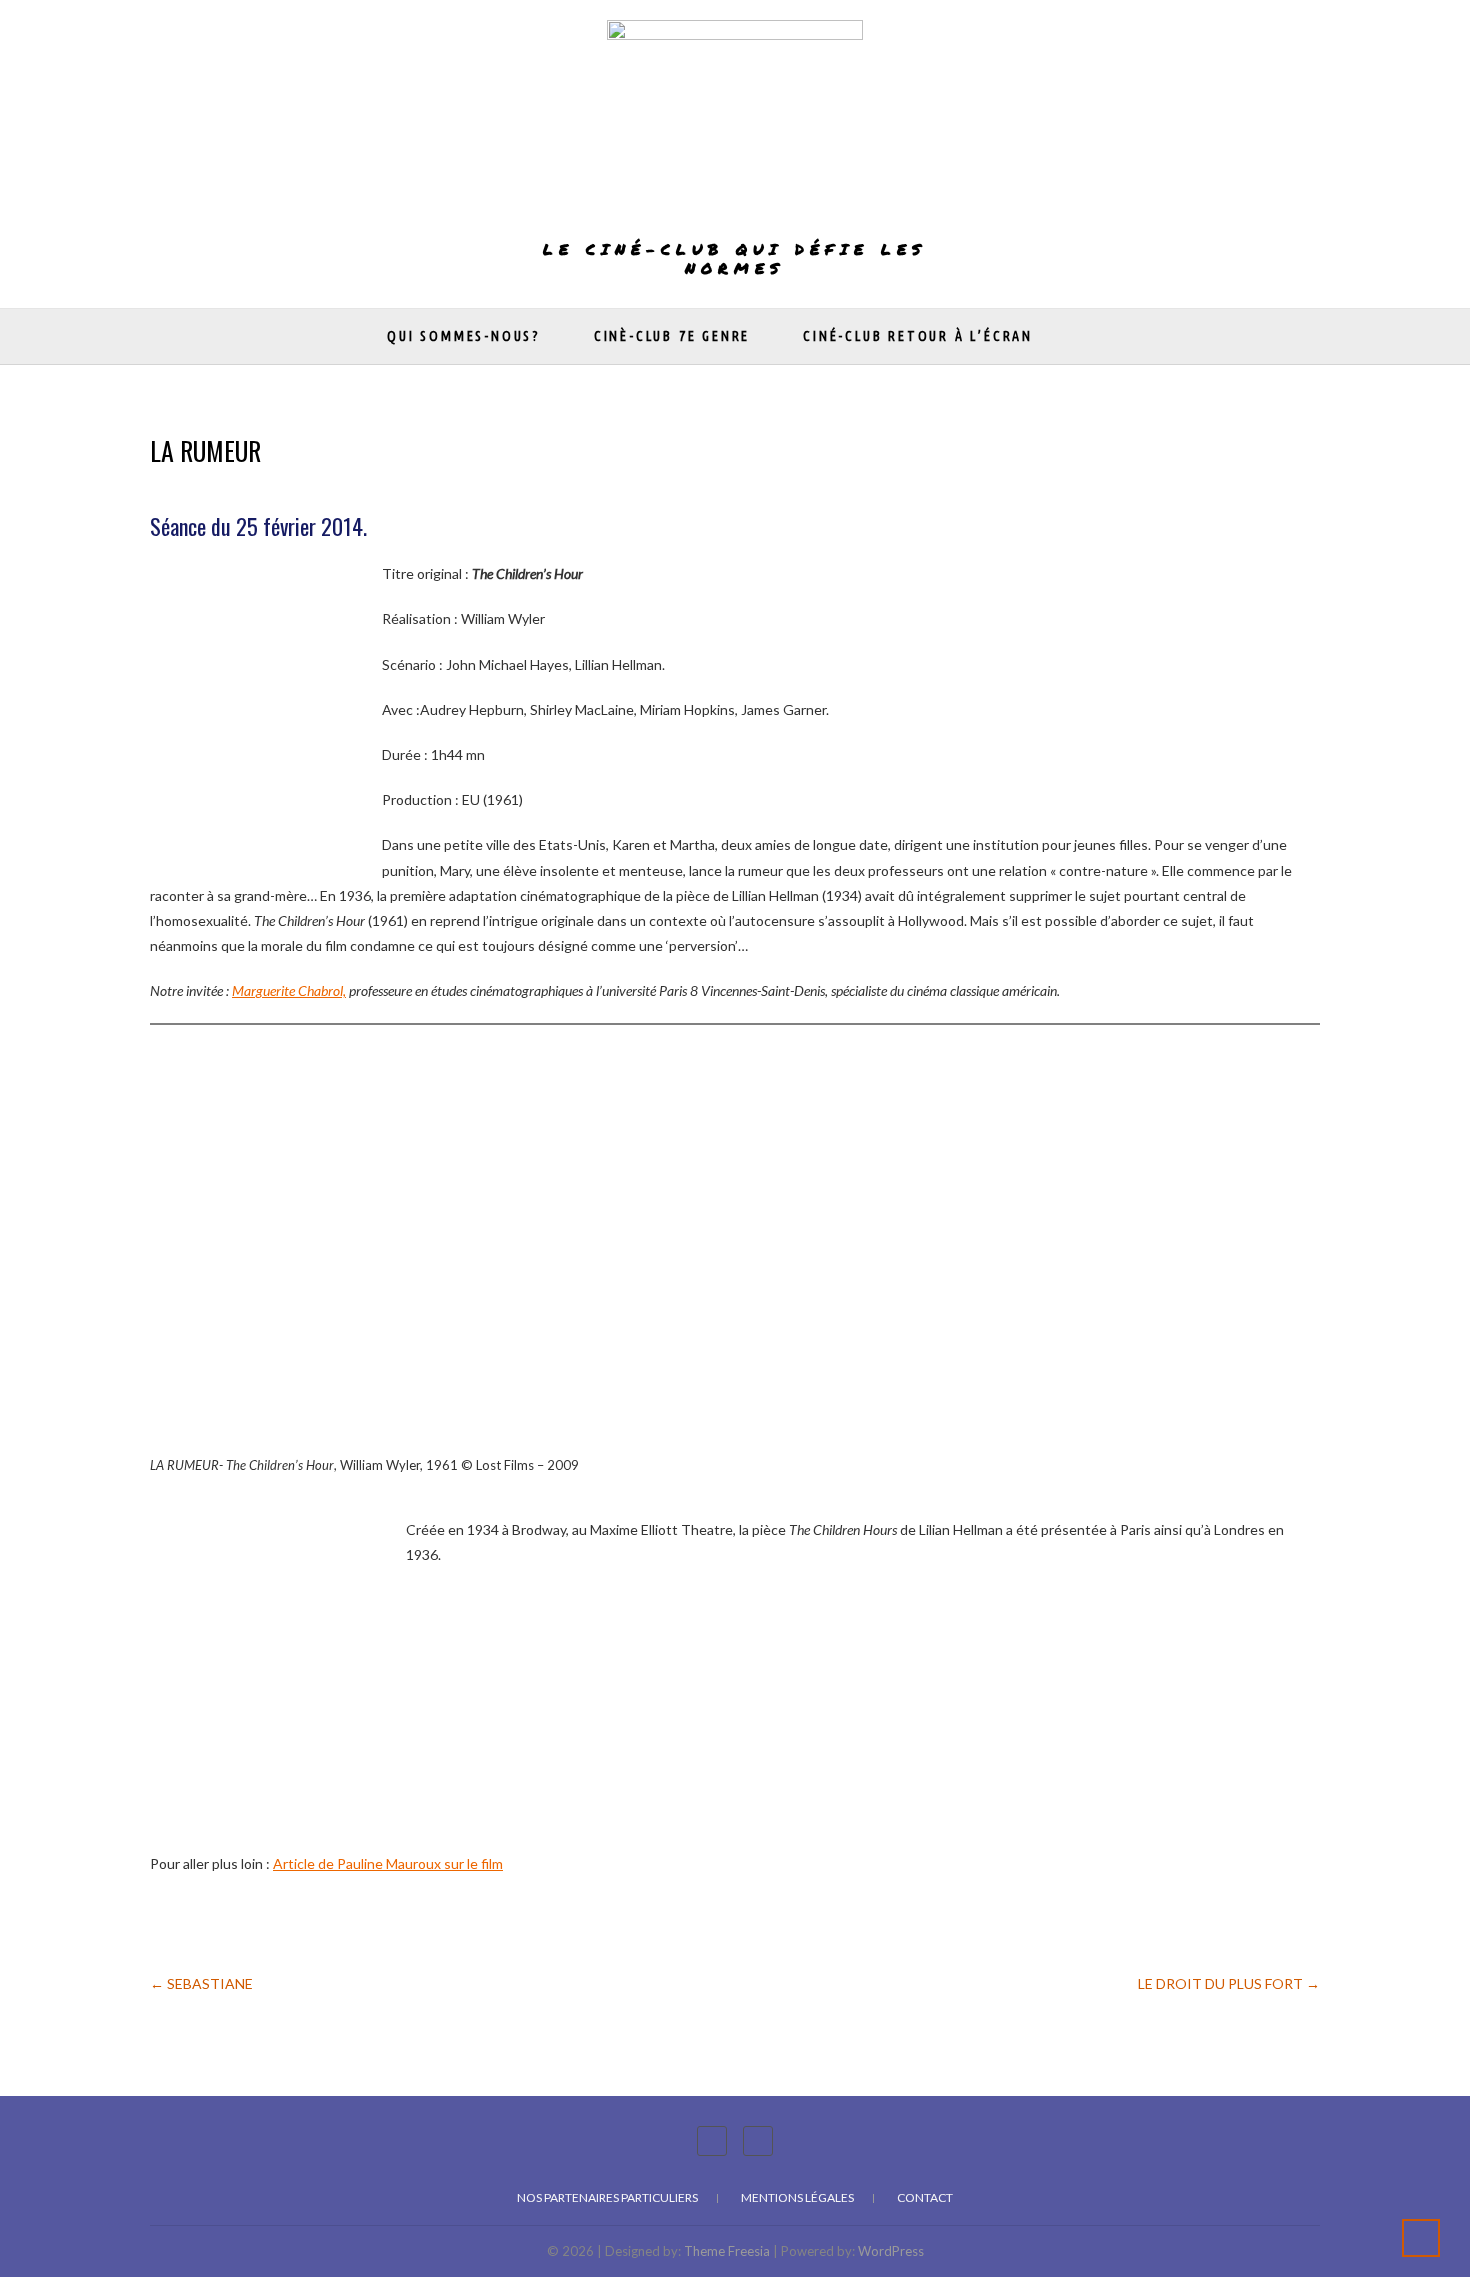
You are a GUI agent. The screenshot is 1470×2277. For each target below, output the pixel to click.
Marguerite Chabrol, (289, 990)
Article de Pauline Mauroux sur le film (388, 1863)
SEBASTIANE (201, 1983)
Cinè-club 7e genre (672, 336)
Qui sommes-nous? (464, 336)
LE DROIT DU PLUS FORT (1229, 1983)
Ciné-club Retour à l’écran (918, 336)
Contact (925, 2197)
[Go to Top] (1421, 2238)
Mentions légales (797, 2197)
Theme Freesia (727, 2251)
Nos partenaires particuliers (607, 2197)
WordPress (891, 2251)
